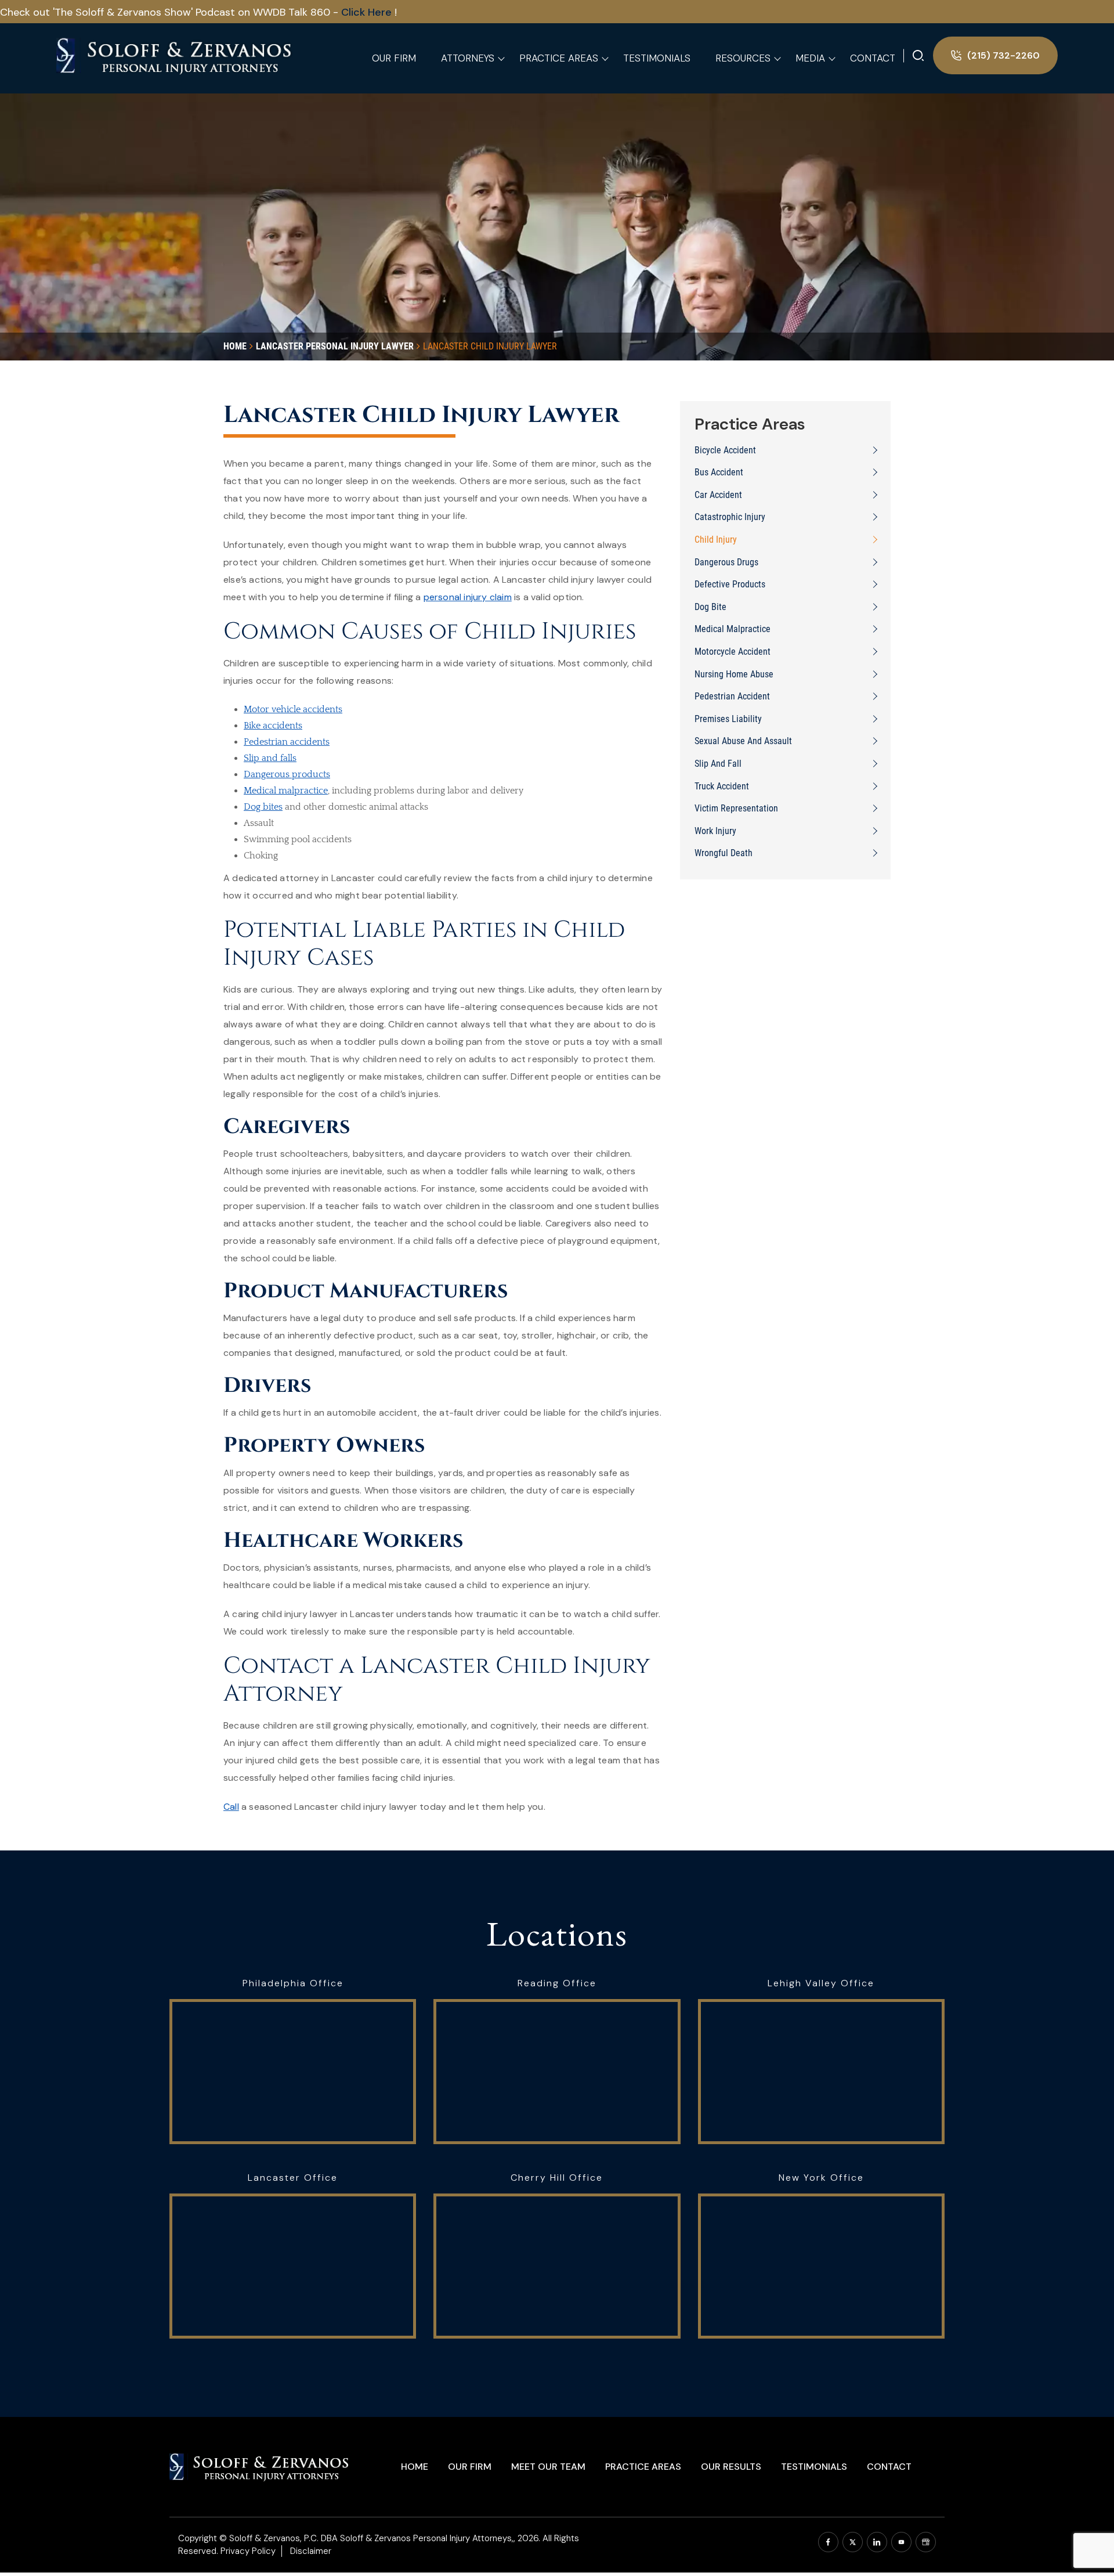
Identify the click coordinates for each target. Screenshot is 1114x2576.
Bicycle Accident (725, 450)
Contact (889, 2467)
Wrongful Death (724, 853)
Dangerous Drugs (726, 562)
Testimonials (814, 2467)
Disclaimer (311, 2551)
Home (415, 2467)
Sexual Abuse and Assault (743, 741)
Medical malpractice (286, 791)
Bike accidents (273, 726)
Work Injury (715, 831)
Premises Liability (728, 719)
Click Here (368, 12)
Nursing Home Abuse (734, 674)
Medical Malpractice (733, 629)
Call (231, 1807)
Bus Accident (719, 472)
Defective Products (730, 584)
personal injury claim (468, 597)
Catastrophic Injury (730, 517)
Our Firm (470, 2467)
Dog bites (263, 807)
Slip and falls (270, 758)
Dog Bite (710, 607)
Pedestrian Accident (732, 696)
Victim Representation (736, 808)
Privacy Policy (248, 2551)
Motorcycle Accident (733, 652)
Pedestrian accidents (287, 742)
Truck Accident (722, 786)
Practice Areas (643, 2467)
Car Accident (718, 495)
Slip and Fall (718, 764)
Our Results (731, 2467)
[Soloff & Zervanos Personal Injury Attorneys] (175, 55)
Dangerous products (287, 774)
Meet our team (548, 2467)
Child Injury (716, 540)
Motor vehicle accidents (293, 709)
